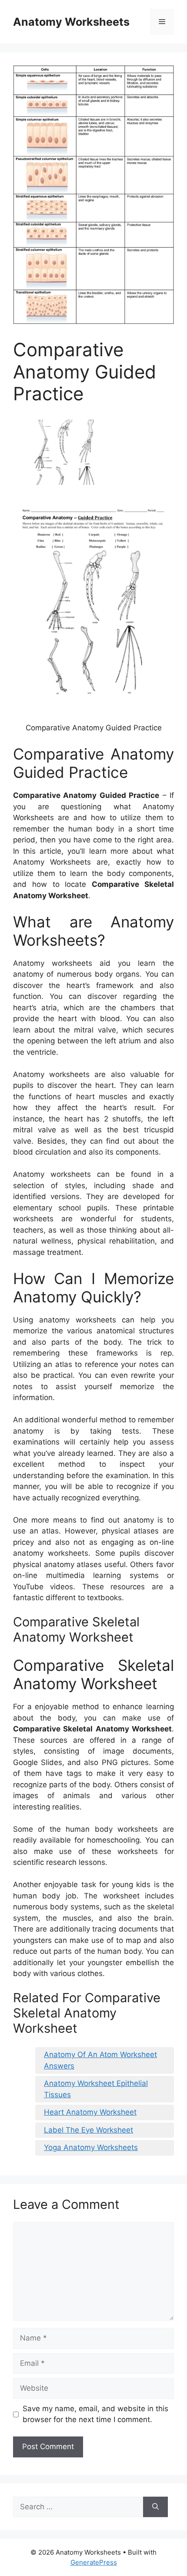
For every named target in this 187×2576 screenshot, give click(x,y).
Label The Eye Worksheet (88, 2130)
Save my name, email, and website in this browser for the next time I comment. (95, 2414)
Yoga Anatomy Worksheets (91, 2147)
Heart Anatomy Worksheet (90, 2112)
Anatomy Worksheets (71, 22)
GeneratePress (94, 2562)
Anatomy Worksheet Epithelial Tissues (96, 2089)
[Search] (155, 2507)
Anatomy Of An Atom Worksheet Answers (100, 2060)
